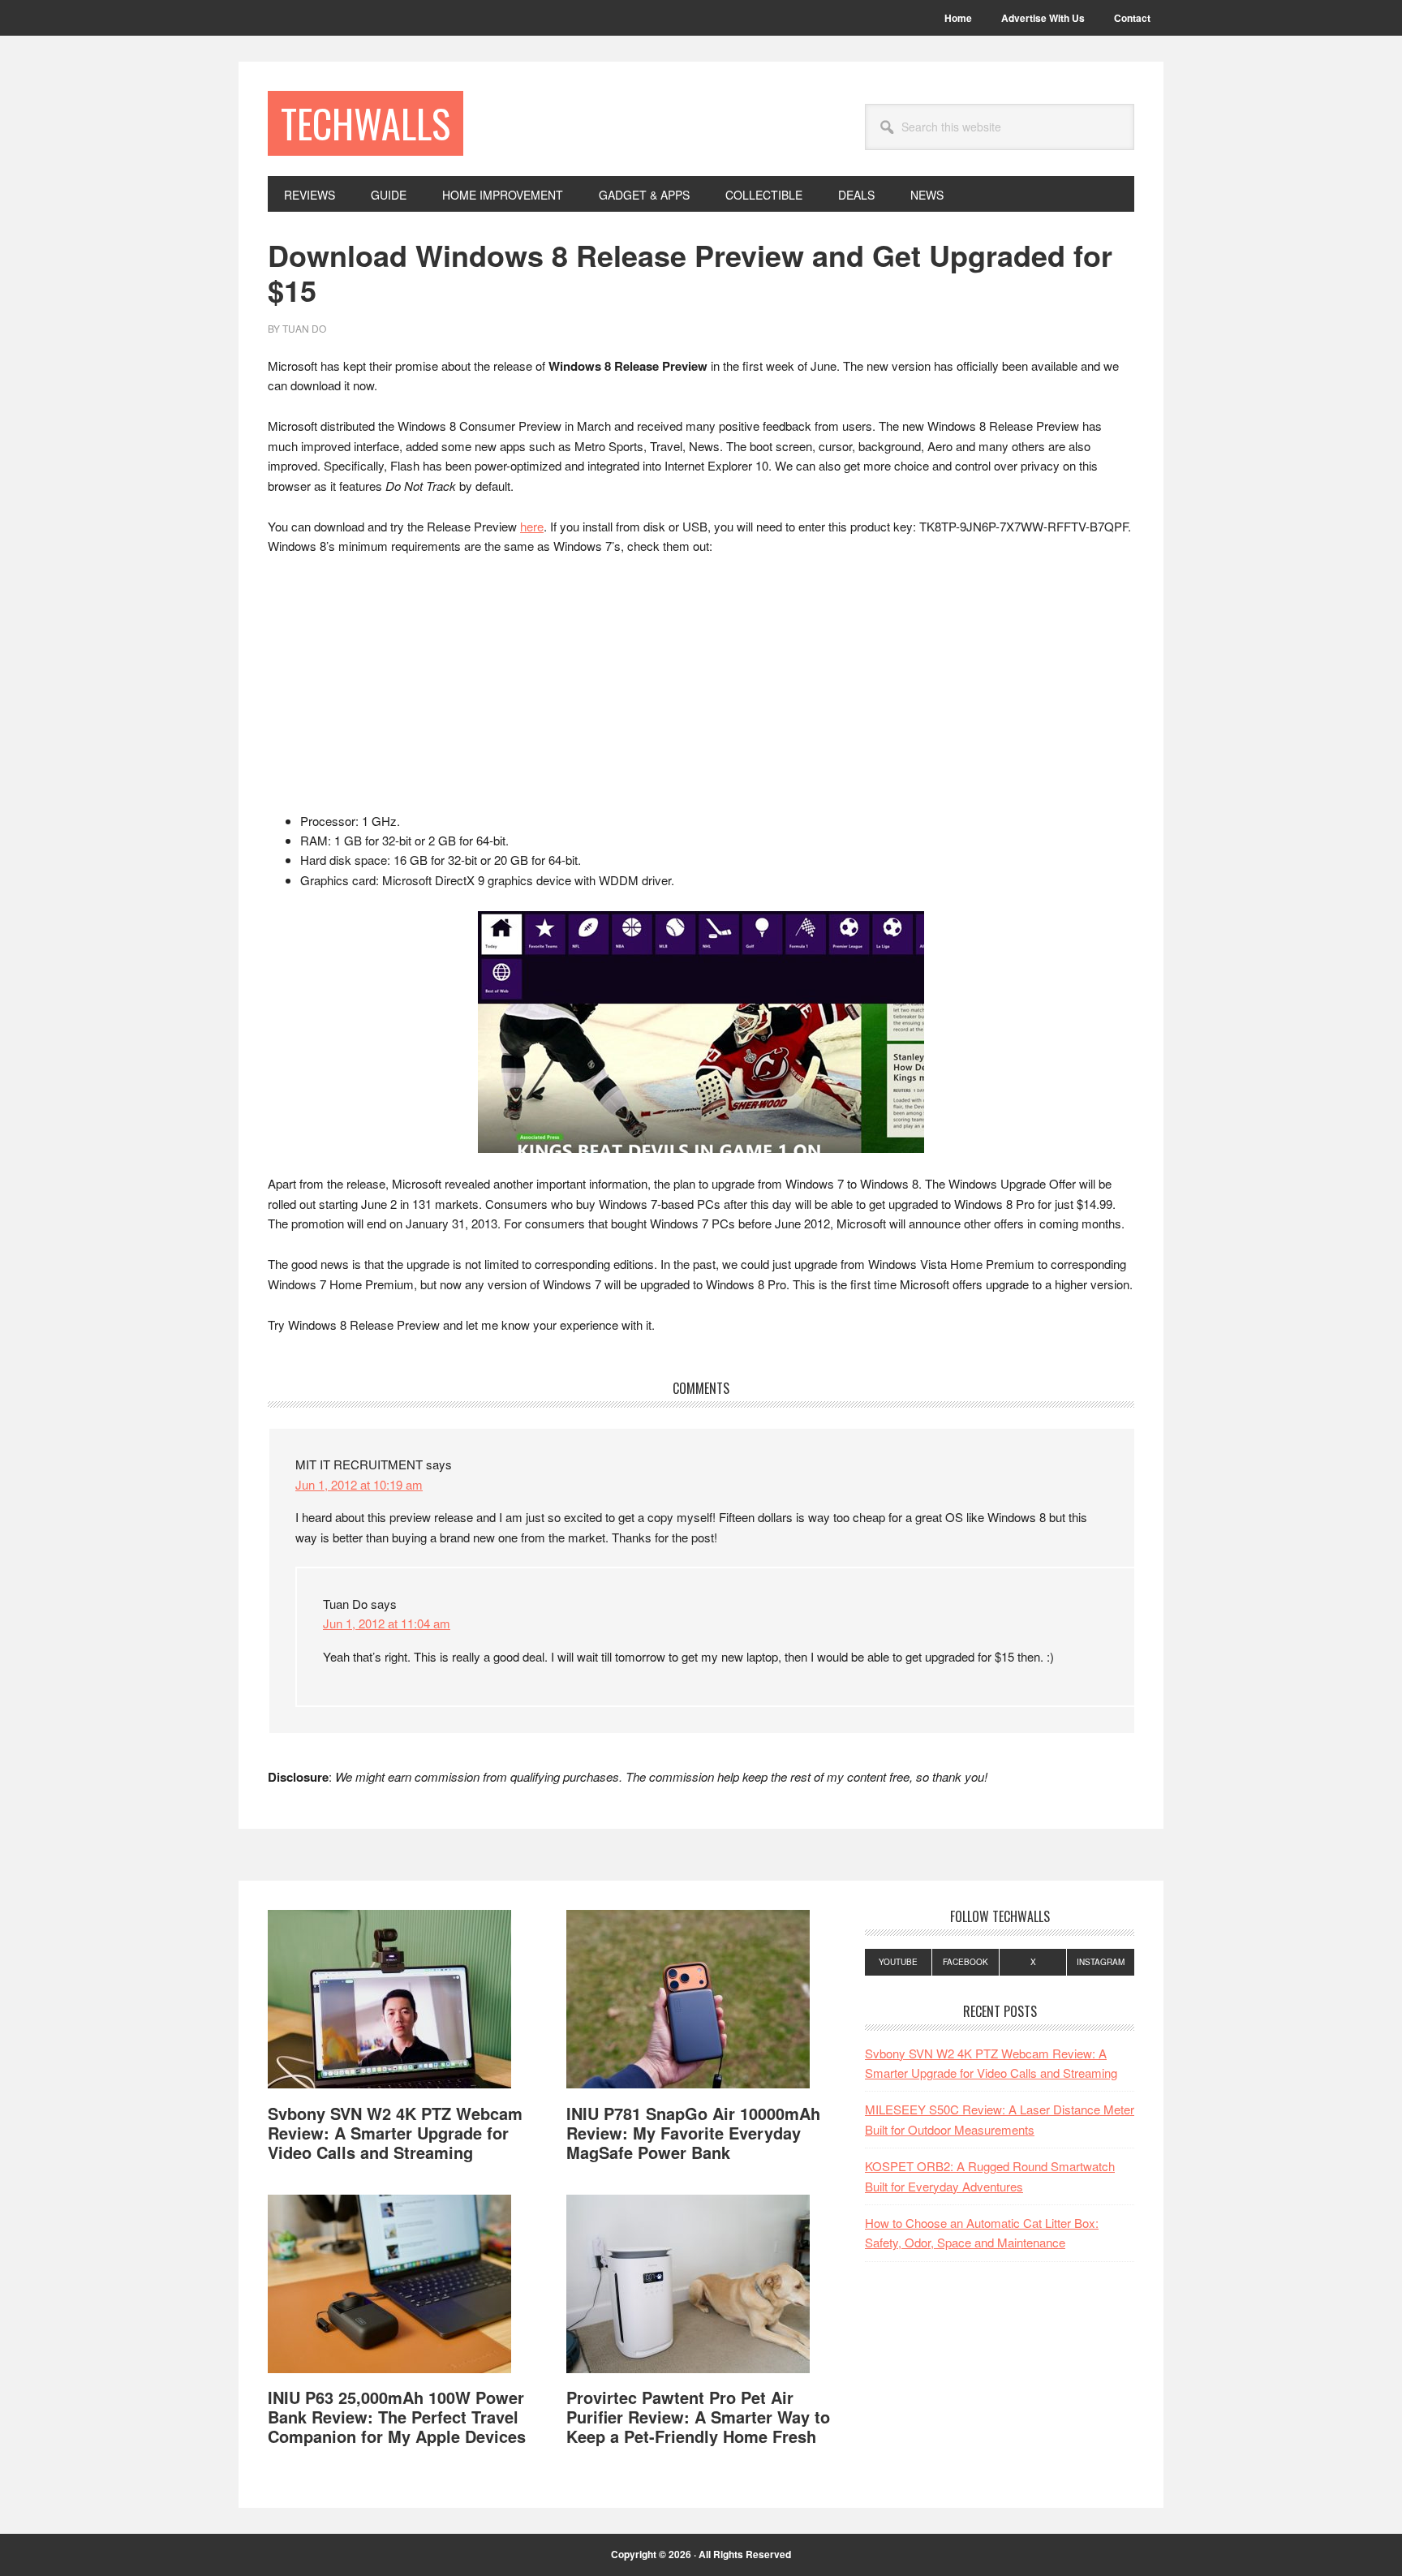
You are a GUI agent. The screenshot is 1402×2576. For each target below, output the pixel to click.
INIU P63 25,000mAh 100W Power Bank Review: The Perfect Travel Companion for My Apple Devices (397, 2417)
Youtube (898, 1962)
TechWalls (366, 123)
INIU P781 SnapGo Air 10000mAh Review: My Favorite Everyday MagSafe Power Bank (693, 2133)
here (532, 526)
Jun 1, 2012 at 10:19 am (359, 1484)
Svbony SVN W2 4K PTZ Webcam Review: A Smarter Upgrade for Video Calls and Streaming (395, 2133)
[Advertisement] (701, 691)
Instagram (1101, 1962)
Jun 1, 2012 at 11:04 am (387, 1623)
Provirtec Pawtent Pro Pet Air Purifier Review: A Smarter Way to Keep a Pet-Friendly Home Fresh (698, 2417)
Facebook (965, 1962)
